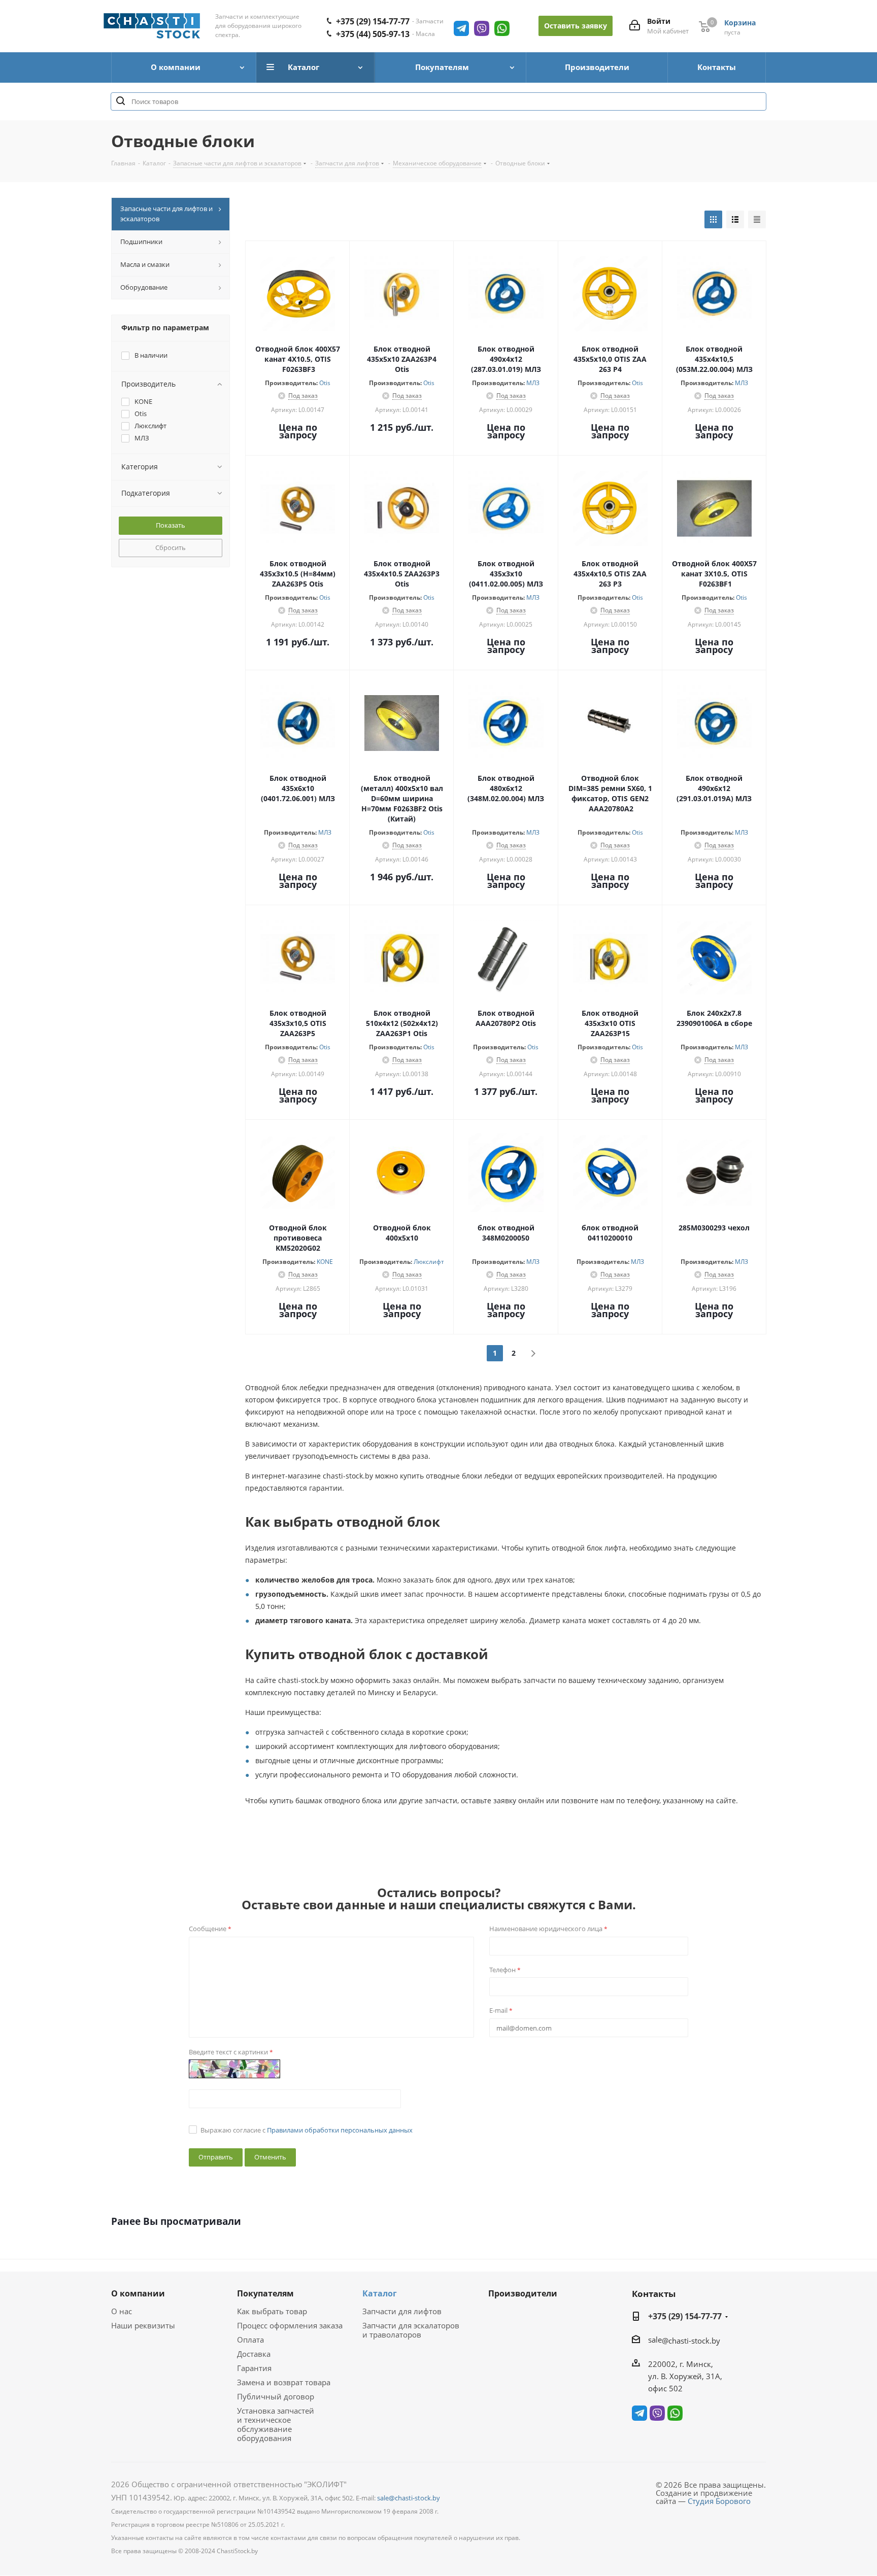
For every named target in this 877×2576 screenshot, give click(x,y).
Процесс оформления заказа (290, 2325)
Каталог (380, 2293)
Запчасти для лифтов (402, 2311)
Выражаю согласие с (307, 2130)
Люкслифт (429, 1262)
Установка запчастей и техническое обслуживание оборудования (276, 2424)
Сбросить (171, 547)
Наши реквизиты (143, 2325)
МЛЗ (533, 383)
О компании (138, 2293)
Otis (325, 383)
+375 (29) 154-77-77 (373, 21)
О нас (122, 2311)
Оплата (250, 2340)
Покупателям (265, 2293)
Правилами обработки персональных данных (340, 2130)
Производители (523, 2293)
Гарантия (254, 2368)
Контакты (654, 2294)
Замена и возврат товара (284, 2382)
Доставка (254, 2354)
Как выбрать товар (272, 2311)
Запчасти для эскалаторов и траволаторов (411, 2330)
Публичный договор (276, 2396)
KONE (325, 1262)
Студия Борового (719, 2501)
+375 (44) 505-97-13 (373, 34)
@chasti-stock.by (691, 2341)
